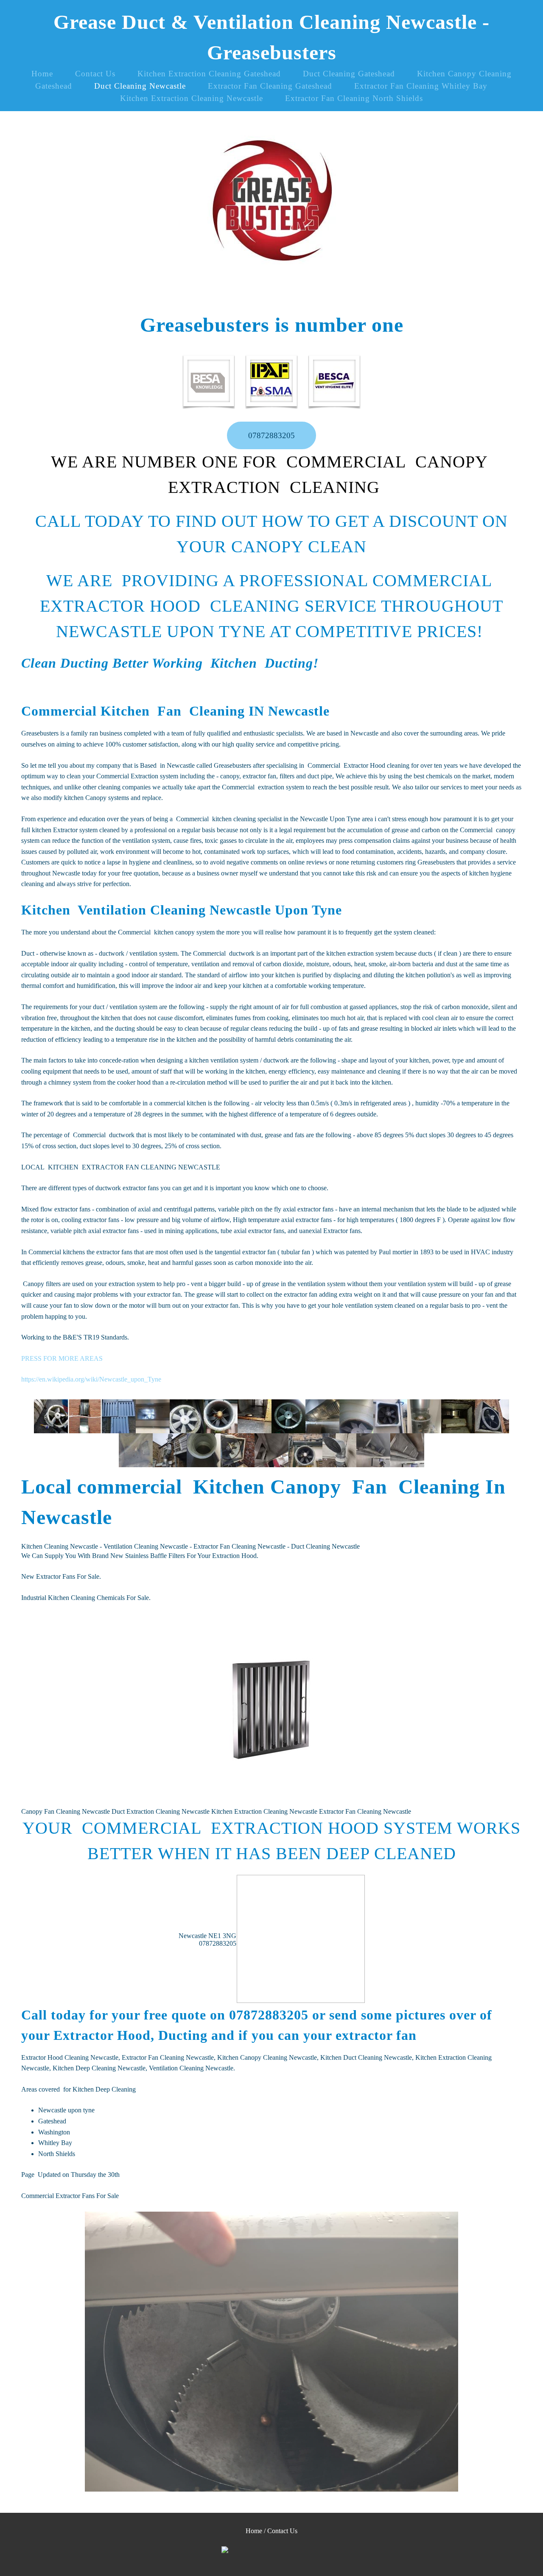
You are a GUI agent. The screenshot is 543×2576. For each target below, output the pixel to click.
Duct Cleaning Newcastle (140, 86)
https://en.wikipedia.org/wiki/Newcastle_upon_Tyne (91, 1379)
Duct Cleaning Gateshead (349, 74)
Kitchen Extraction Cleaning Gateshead (209, 74)
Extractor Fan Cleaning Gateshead (270, 86)
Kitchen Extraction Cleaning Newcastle (192, 98)
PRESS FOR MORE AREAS (62, 1358)
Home (42, 74)
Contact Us (95, 74)
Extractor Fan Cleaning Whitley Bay (421, 86)
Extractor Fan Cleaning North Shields (354, 98)
